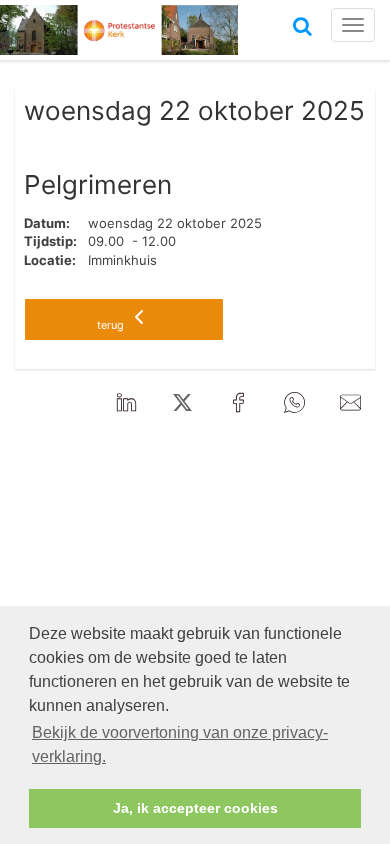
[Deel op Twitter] (182, 403)
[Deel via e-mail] (350, 403)
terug (112, 325)
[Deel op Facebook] (238, 403)
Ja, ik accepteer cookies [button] (195, 808)
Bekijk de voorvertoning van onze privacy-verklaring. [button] (180, 744)
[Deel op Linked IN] (126, 403)
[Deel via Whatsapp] (294, 403)
